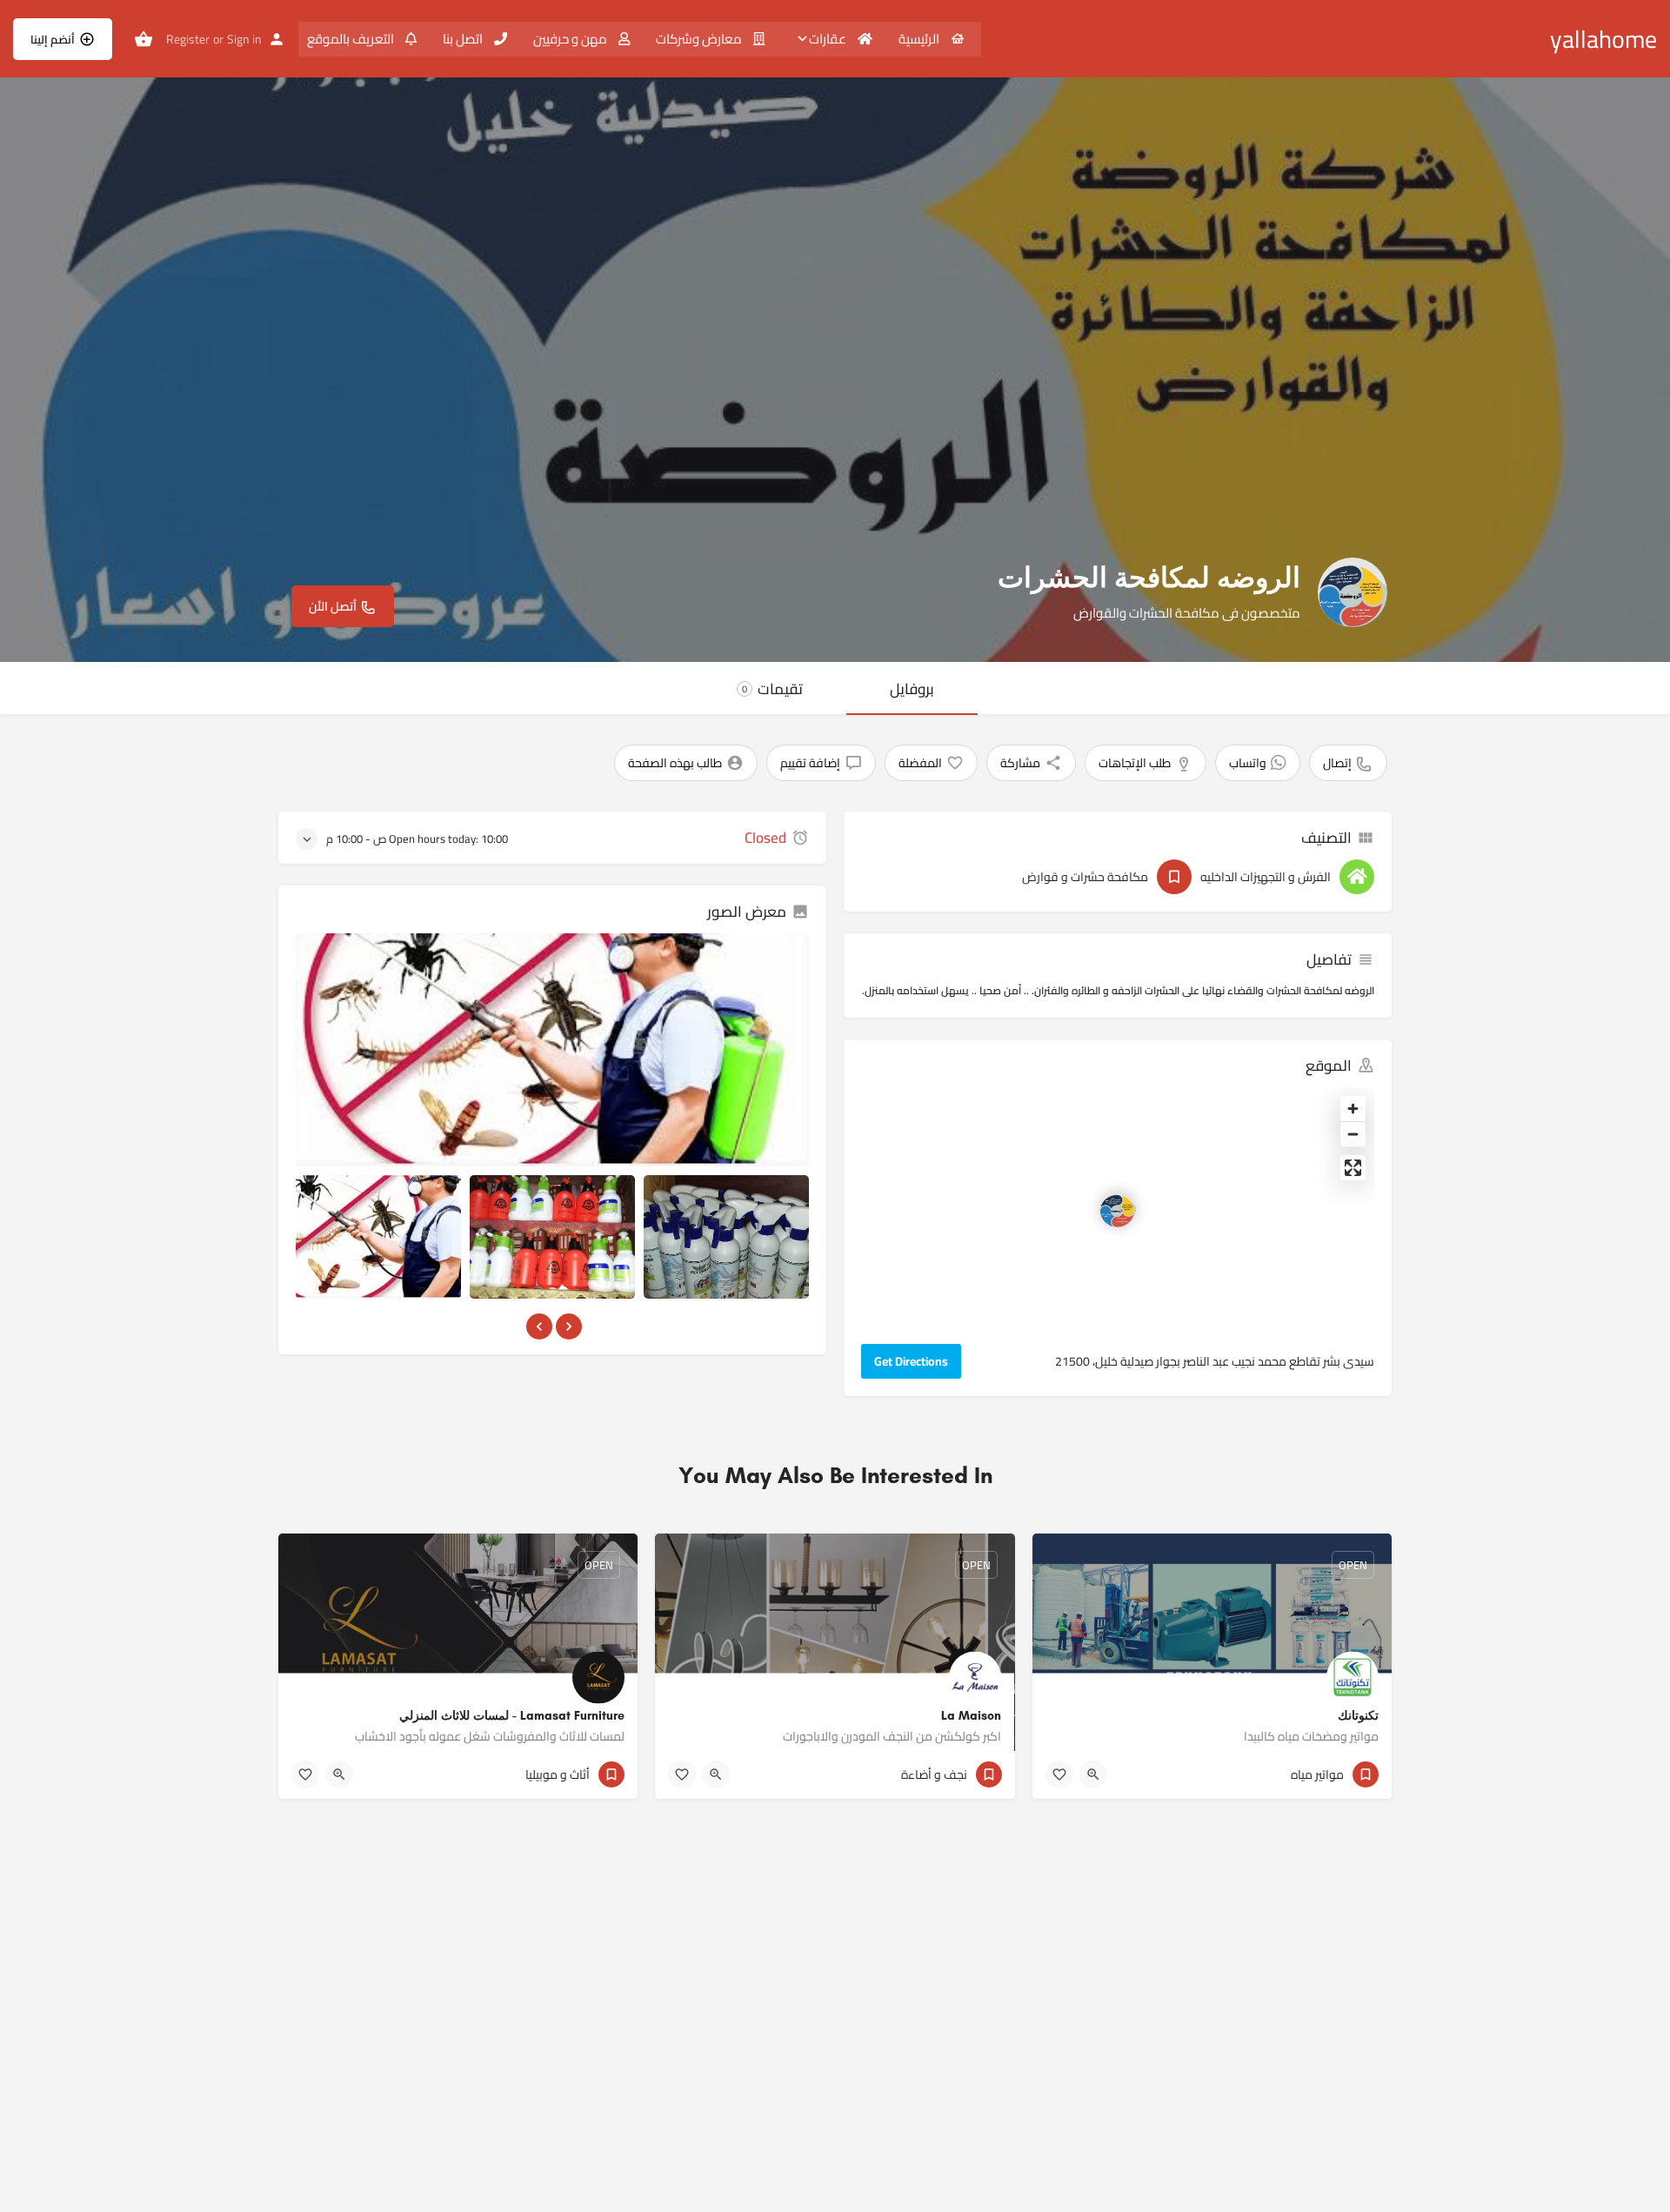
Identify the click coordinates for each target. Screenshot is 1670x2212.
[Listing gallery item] (378, 1237)
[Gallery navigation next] (567, 1327)
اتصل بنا (464, 39)
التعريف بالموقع (352, 39)
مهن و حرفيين (571, 39)
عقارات (829, 39)
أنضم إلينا (53, 39)
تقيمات (772, 689)
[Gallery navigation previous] (538, 1327)
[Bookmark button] (1059, 1774)
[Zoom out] (1353, 1134)
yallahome (1603, 39)
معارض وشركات (700, 39)
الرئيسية (920, 39)
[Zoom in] (1353, 1109)
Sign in (244, 39)
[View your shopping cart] (144, 39)
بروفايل (912, 689)
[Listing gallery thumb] (552, 1050)
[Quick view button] (1093, 1774)
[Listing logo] (1353, 592)
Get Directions (911, 1361)
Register (188, 39)
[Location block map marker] (1118, 1209)
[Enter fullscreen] (1353, 1168)
